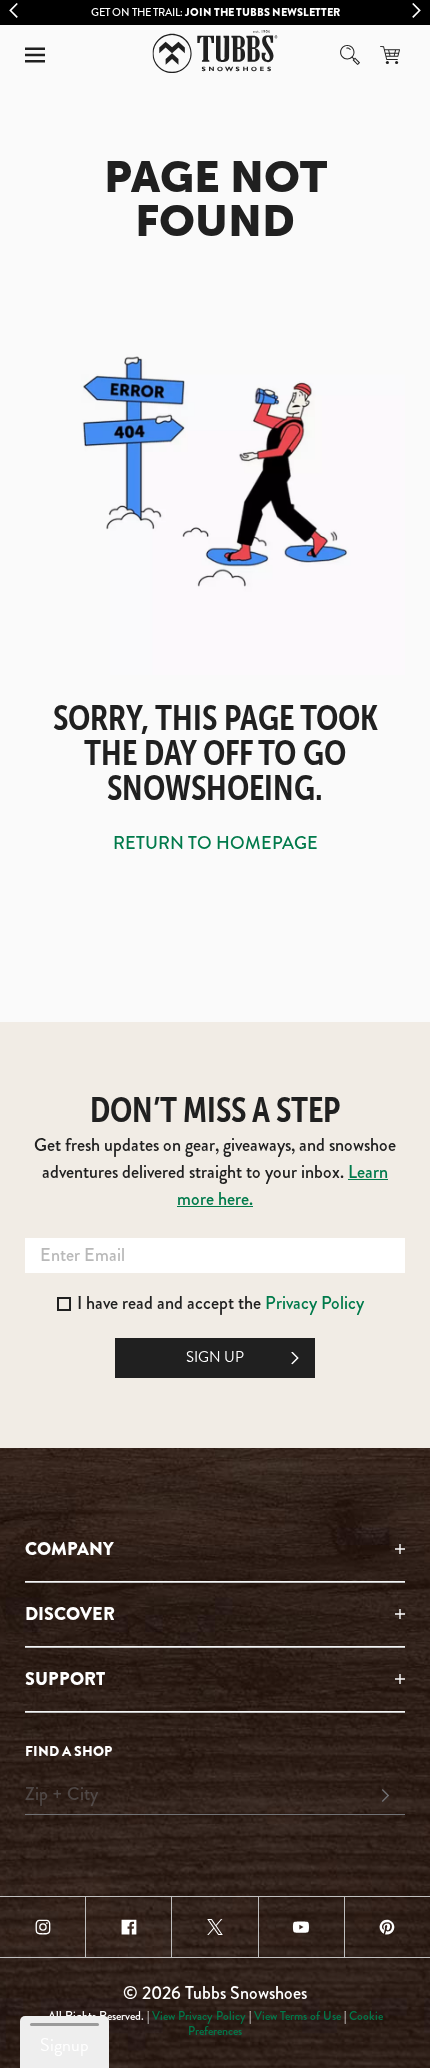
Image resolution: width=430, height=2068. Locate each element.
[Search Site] (350, 55)
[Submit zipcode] (385, 1796)
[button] (35, 55)
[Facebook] (128, 1927)
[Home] (215, 51)
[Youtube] (301, 1927)
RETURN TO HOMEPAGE (215, 843)
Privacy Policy (314, 1303)
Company (69, 1549)
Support (65, 1679)
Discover (70, 1614)
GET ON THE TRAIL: (215, 12)
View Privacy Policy (199, 2016)
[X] (214, 1927)
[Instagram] (42, 1927)
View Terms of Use (297, 2016)
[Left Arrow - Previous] (13, 10)
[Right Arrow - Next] (416, 10)
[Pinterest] (387, 1927)
